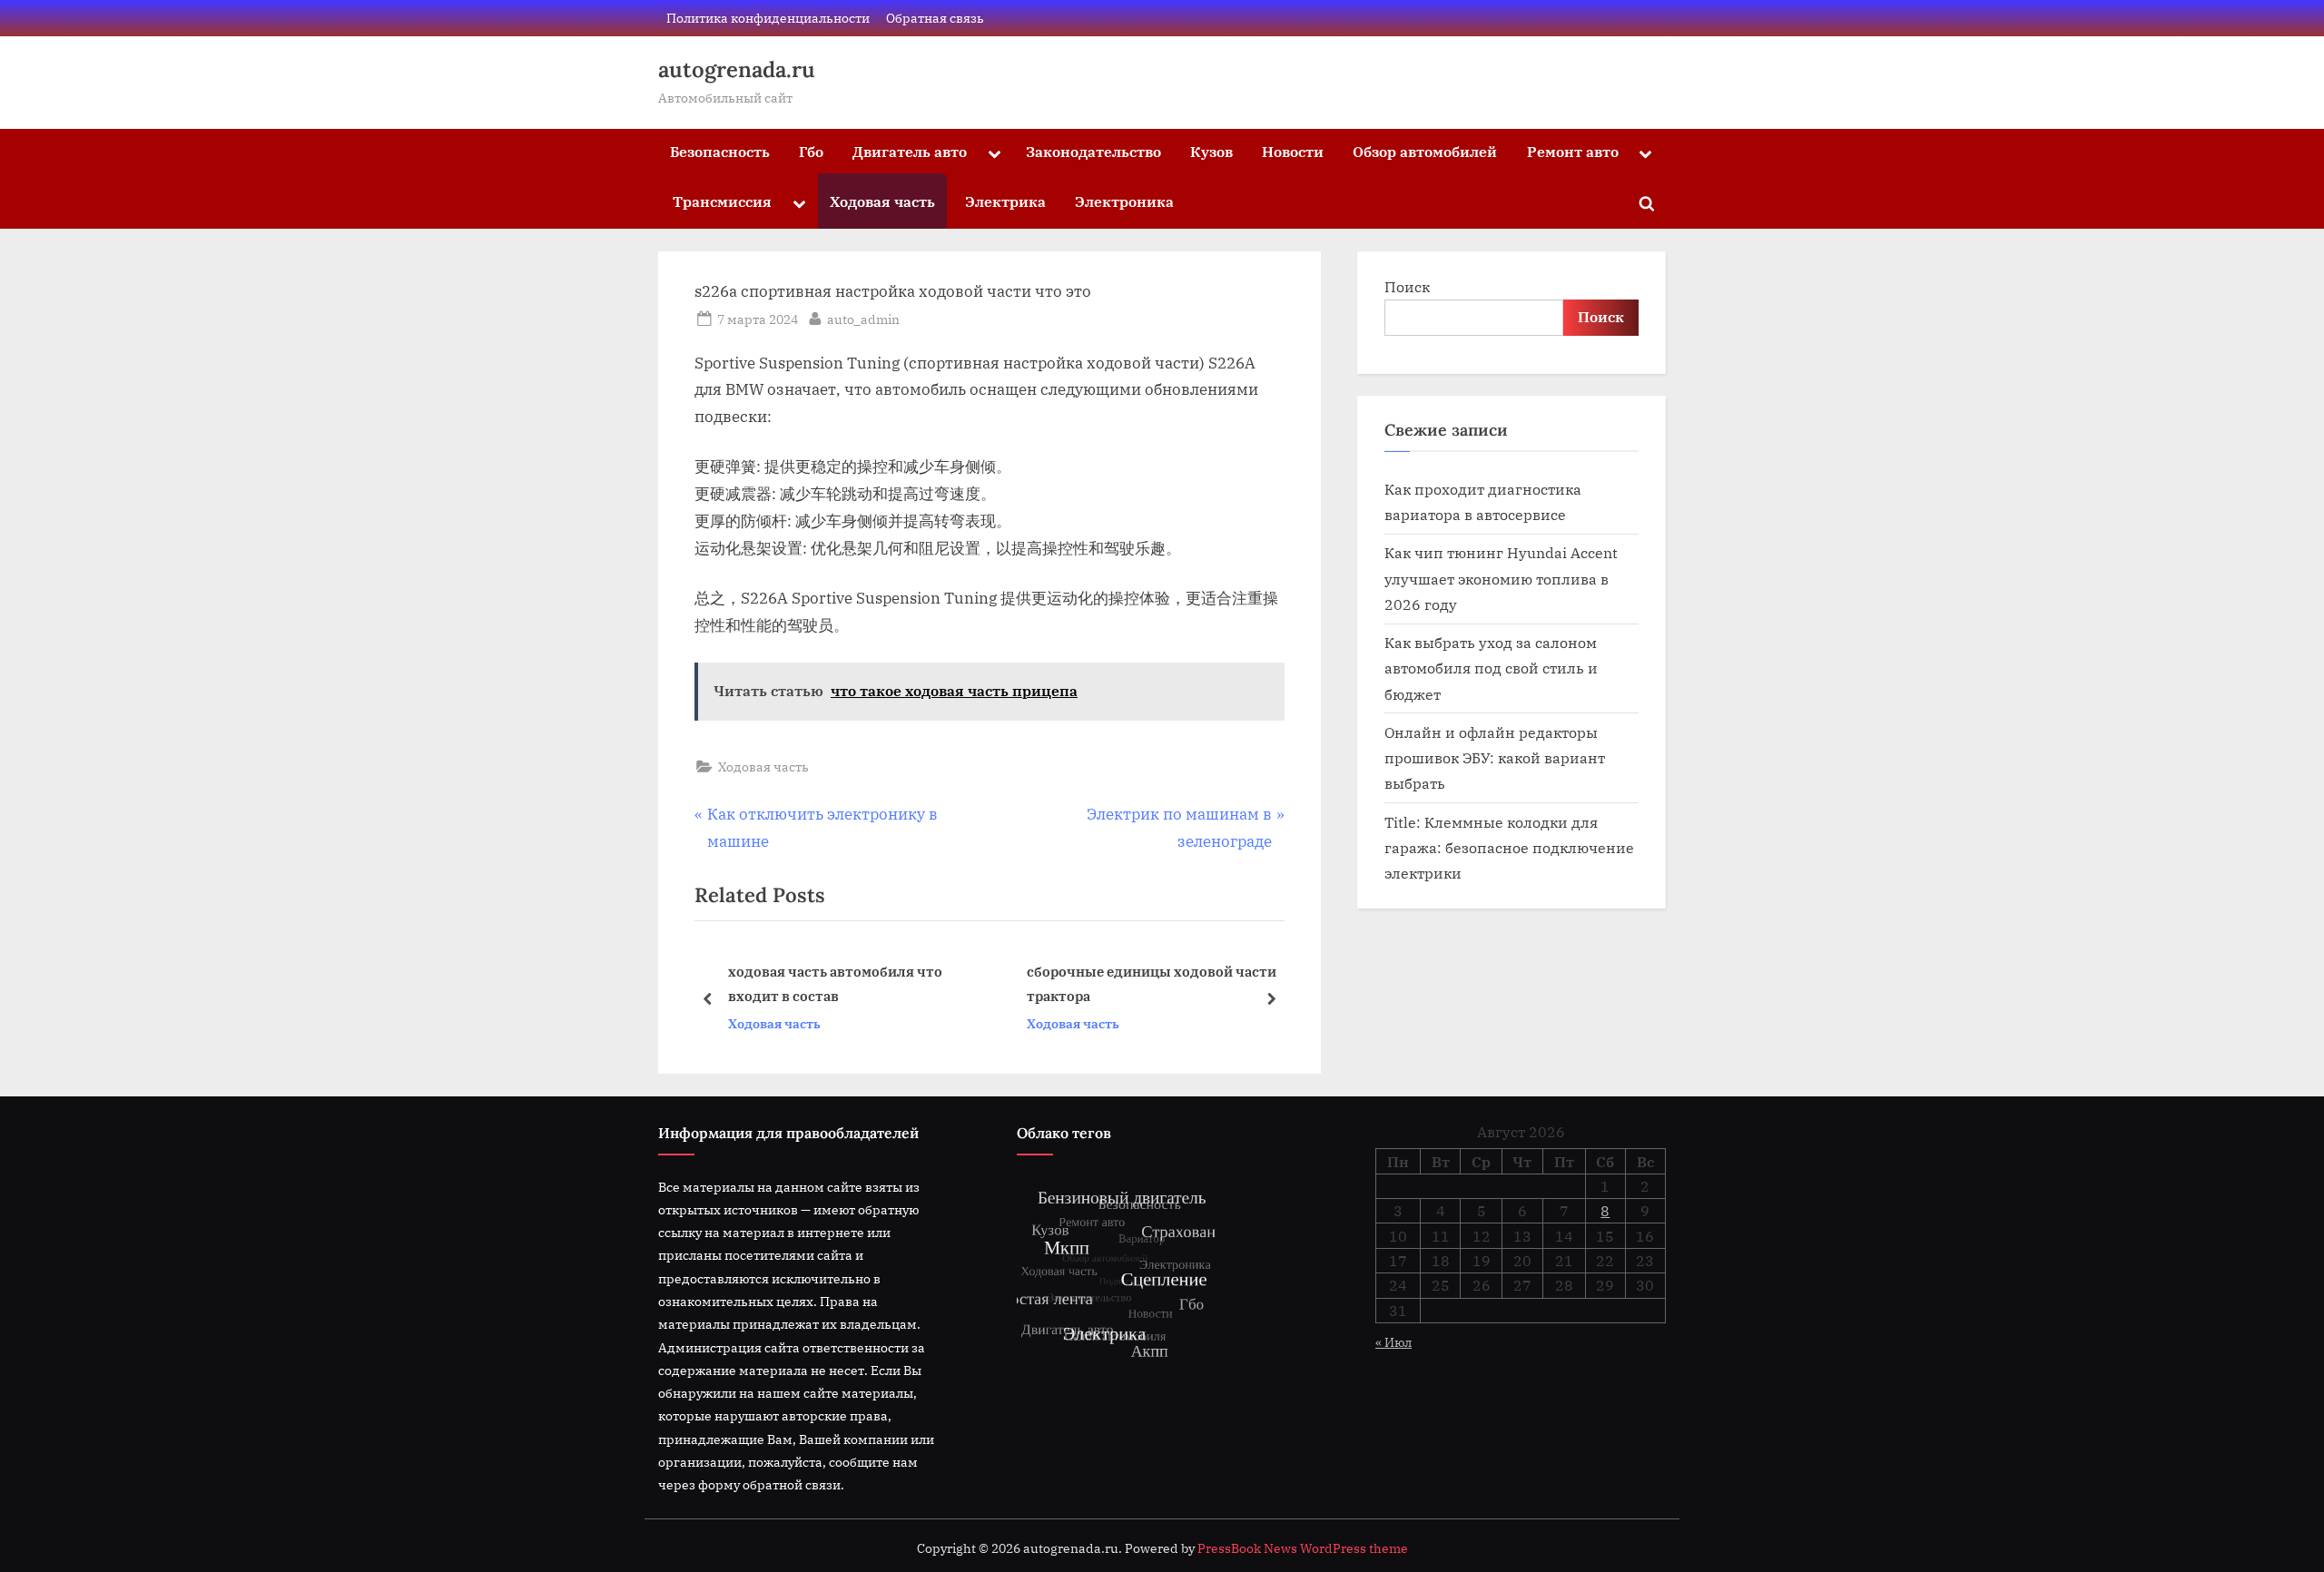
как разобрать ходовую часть (1170, 984)
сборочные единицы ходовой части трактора (896, 983)
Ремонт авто (1573, 151)
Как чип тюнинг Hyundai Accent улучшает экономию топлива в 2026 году (1501, 578)
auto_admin (863, 319)
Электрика (1005, 201)
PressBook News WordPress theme (1303, 1548)
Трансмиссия (722, 201)
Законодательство (1093, 151)
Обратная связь (935, 18)
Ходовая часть (882, 201)
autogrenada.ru (737, 69)
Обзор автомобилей (1425, 151)
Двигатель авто (910, 151)
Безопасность (720, 151)
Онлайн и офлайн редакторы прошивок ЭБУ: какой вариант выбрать (1495, 758)
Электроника (1124, 201)
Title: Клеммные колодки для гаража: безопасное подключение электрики (1509, 848)
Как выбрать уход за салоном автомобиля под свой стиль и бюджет (1491, 668)
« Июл (1393, 1342)
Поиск (1407, 286)
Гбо (811, 151)
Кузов (1211, 151)
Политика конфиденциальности (768, 18)
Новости (1293, 151)
